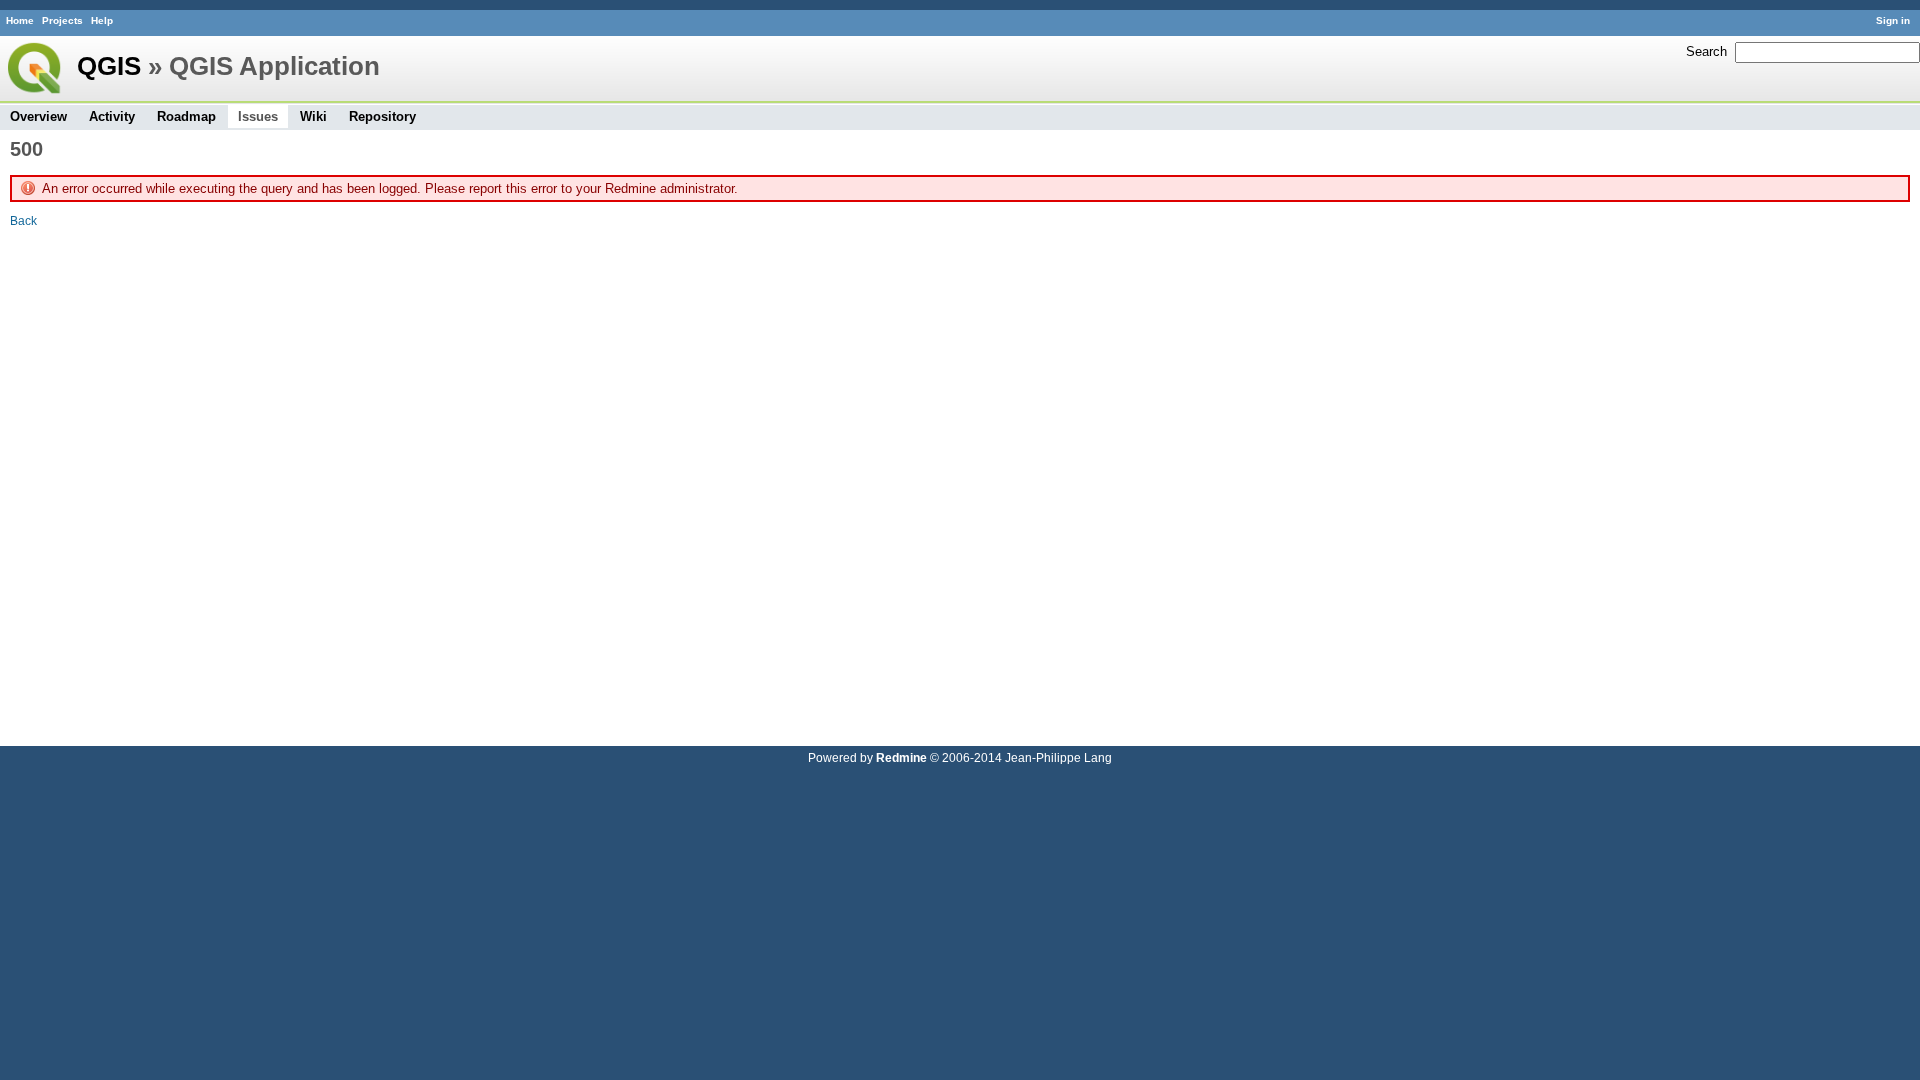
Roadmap (186, 116)
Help (102, 20)
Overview (38, 116)
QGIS (109, 66)
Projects (62, 20)
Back (23, 220)
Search (1706, 51)
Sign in (1893, 20)
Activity (112, 116)
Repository (382, 116)
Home (20, 20)
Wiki (313, 116)
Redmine (901, 757)
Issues (258, 116)
